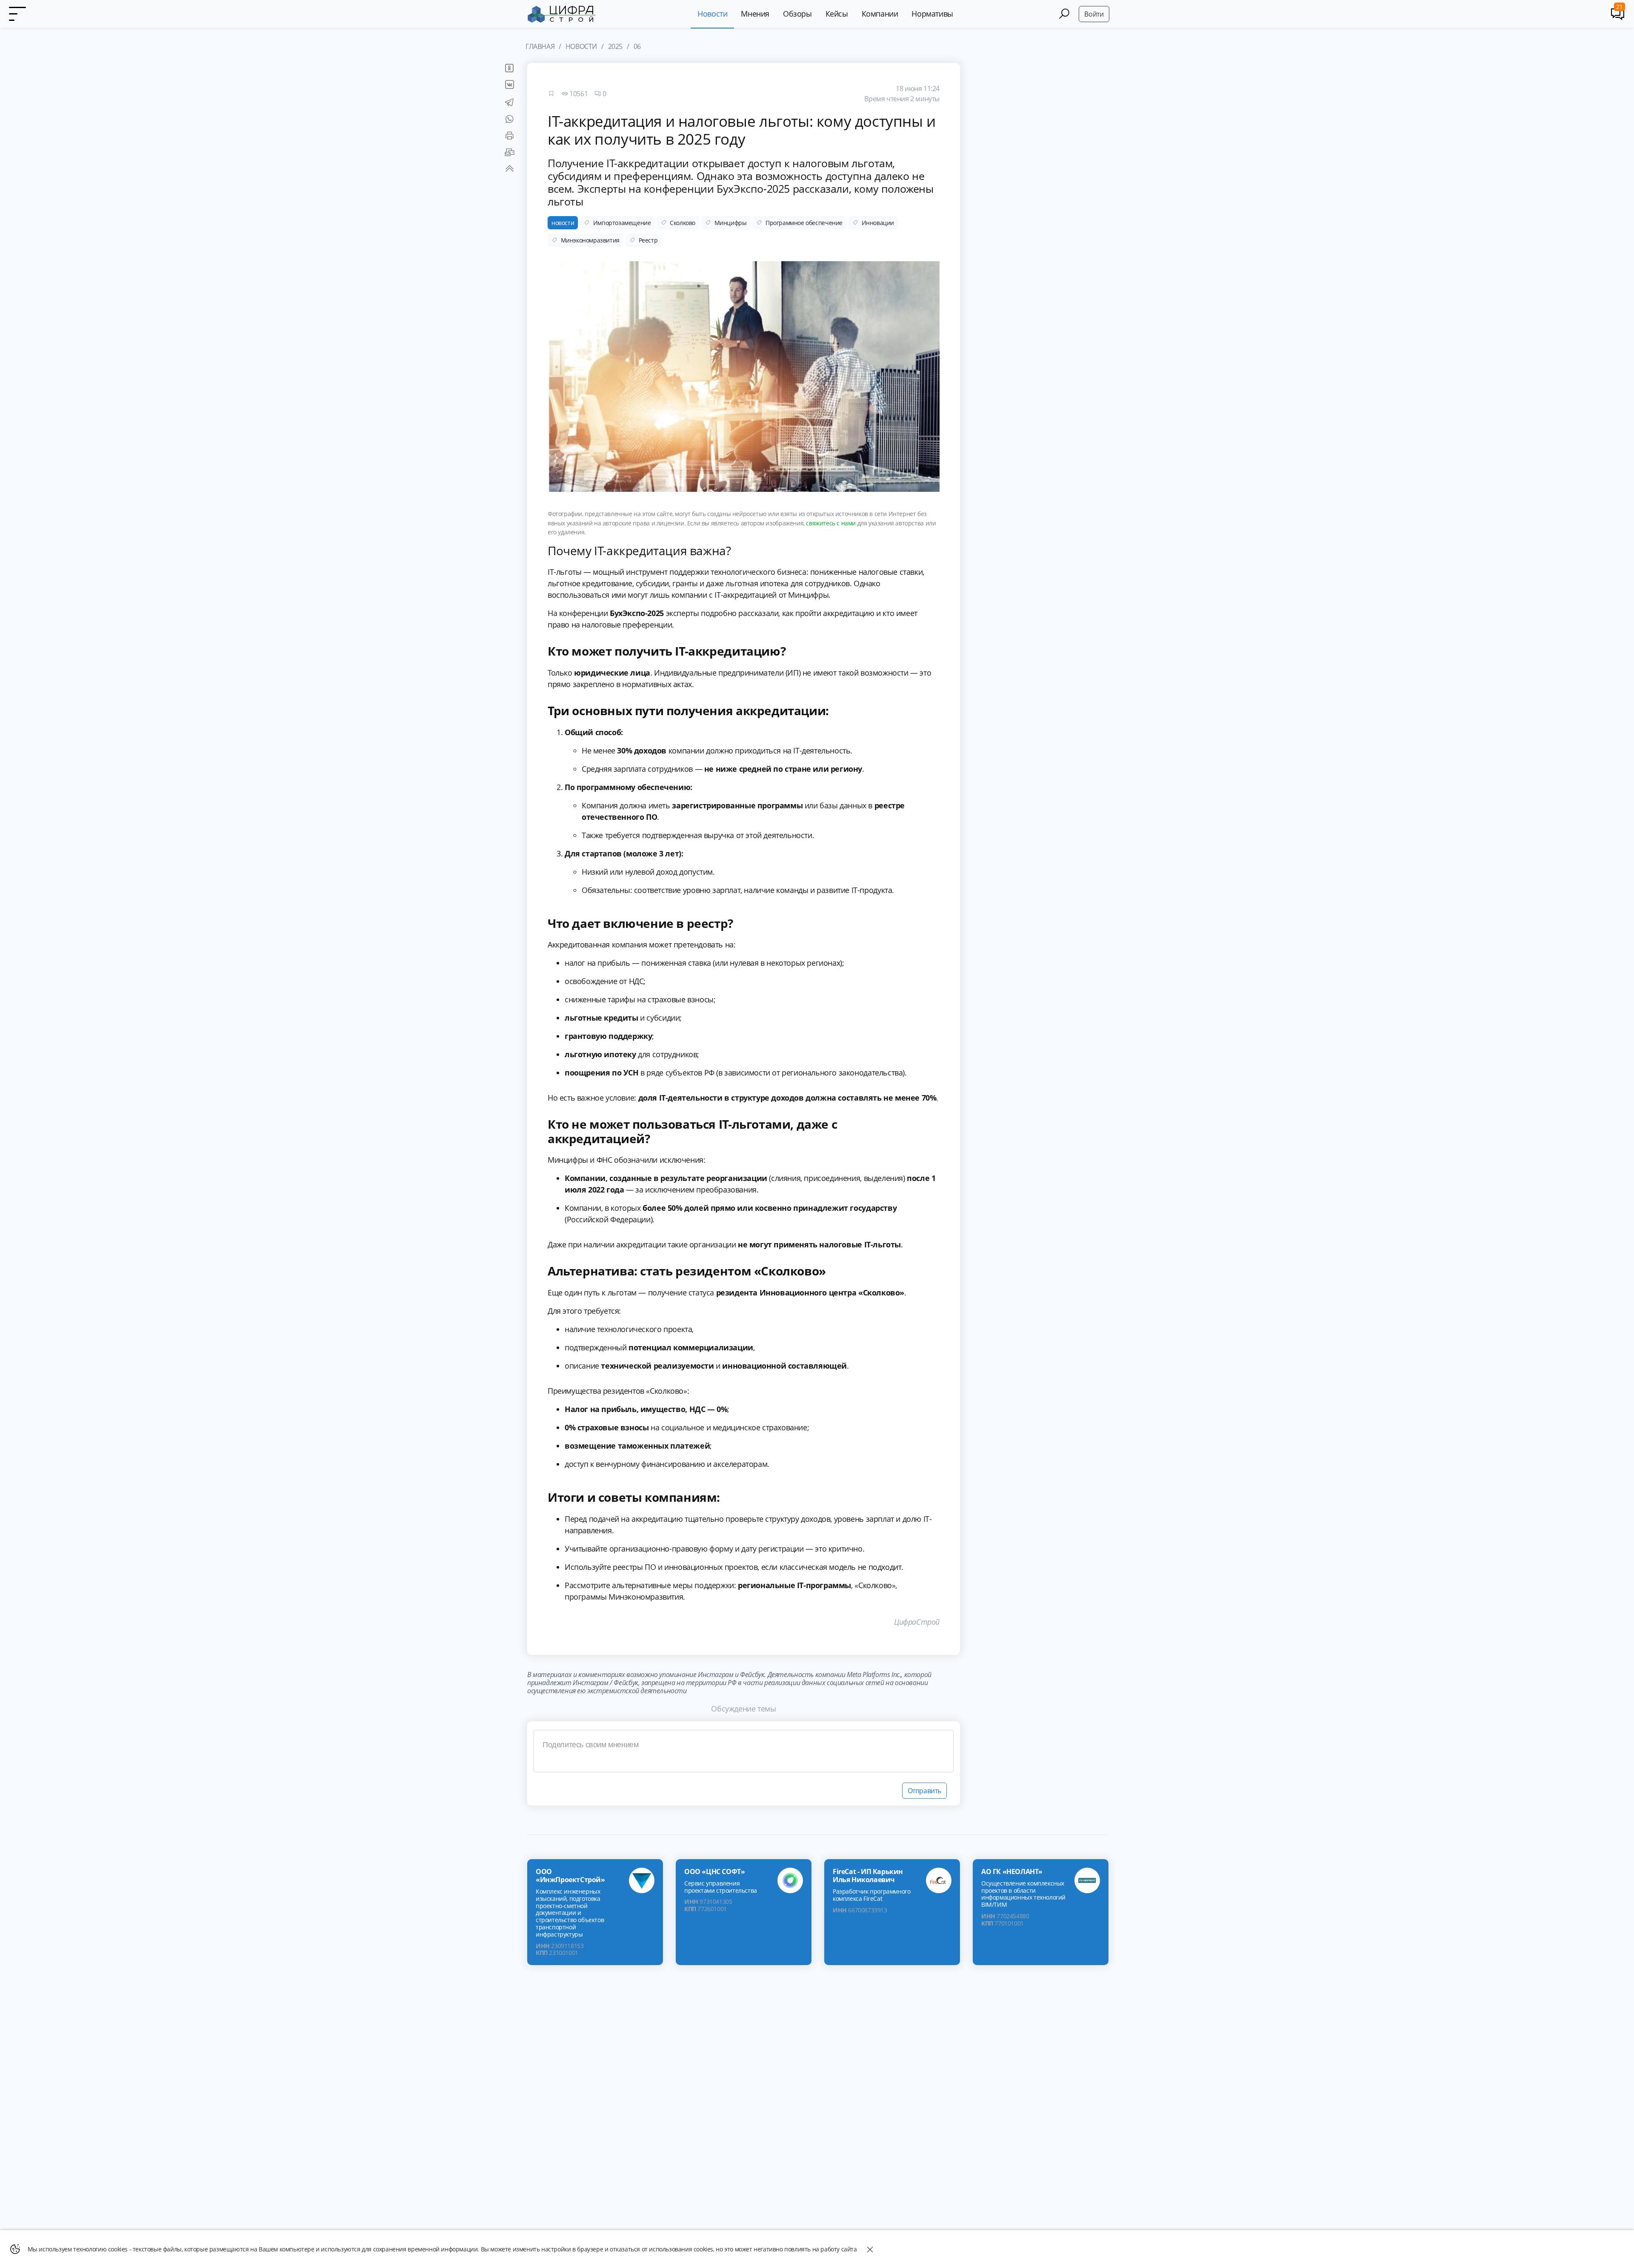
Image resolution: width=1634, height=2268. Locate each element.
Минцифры (731, 223)
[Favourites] (551, 94)
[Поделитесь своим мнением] (744, 1751)
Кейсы (837, 14)
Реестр (648, 240)
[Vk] (509, 87)
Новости (712, 14)
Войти (1094, 14)
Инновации (878, 223)
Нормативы (932, 14)
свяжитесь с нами (831, 523)
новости (563, 223)
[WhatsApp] (510, 121)
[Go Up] (510, 171)
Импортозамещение (622, 223)
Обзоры (797, 14)
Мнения (755, 14)
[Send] (510, 154)
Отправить (924, 1791)
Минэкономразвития (590, 240)
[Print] (510, 138)
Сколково (683, 223)
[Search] (1064, 14)
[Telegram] (510, 104)
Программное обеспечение (804, 223)
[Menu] (17, 14)
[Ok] (509, 70)
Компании (880, 14)
